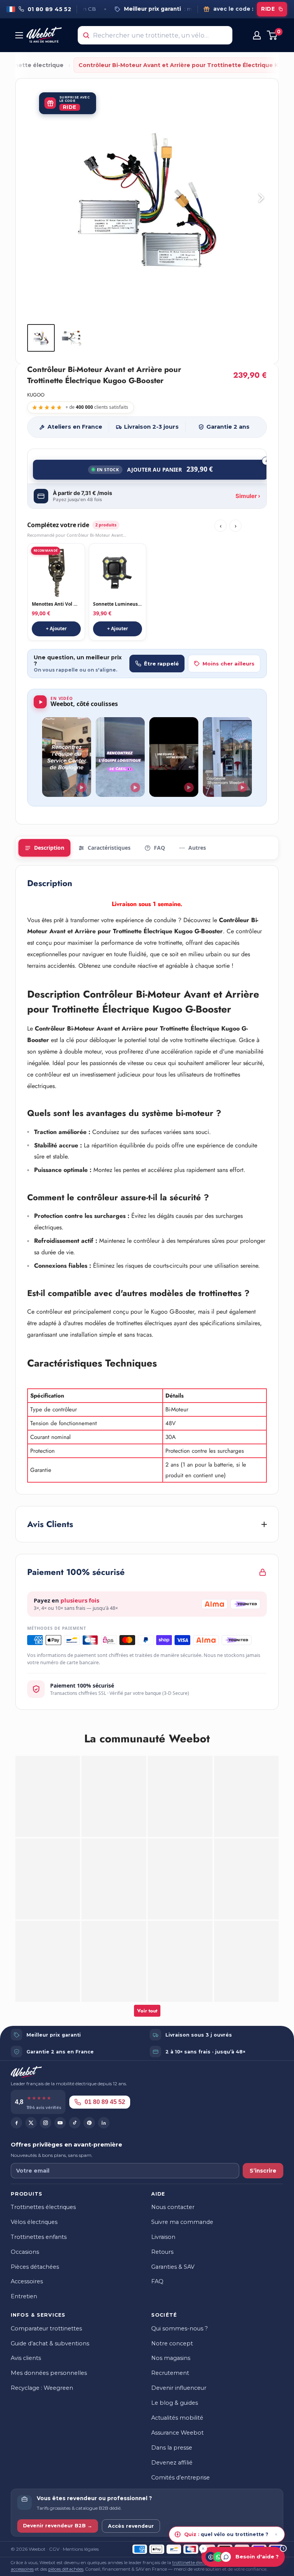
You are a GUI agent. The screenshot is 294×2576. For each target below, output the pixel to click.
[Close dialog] (269, 1245)
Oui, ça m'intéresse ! (102, 1322)
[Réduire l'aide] (203, 2549)
